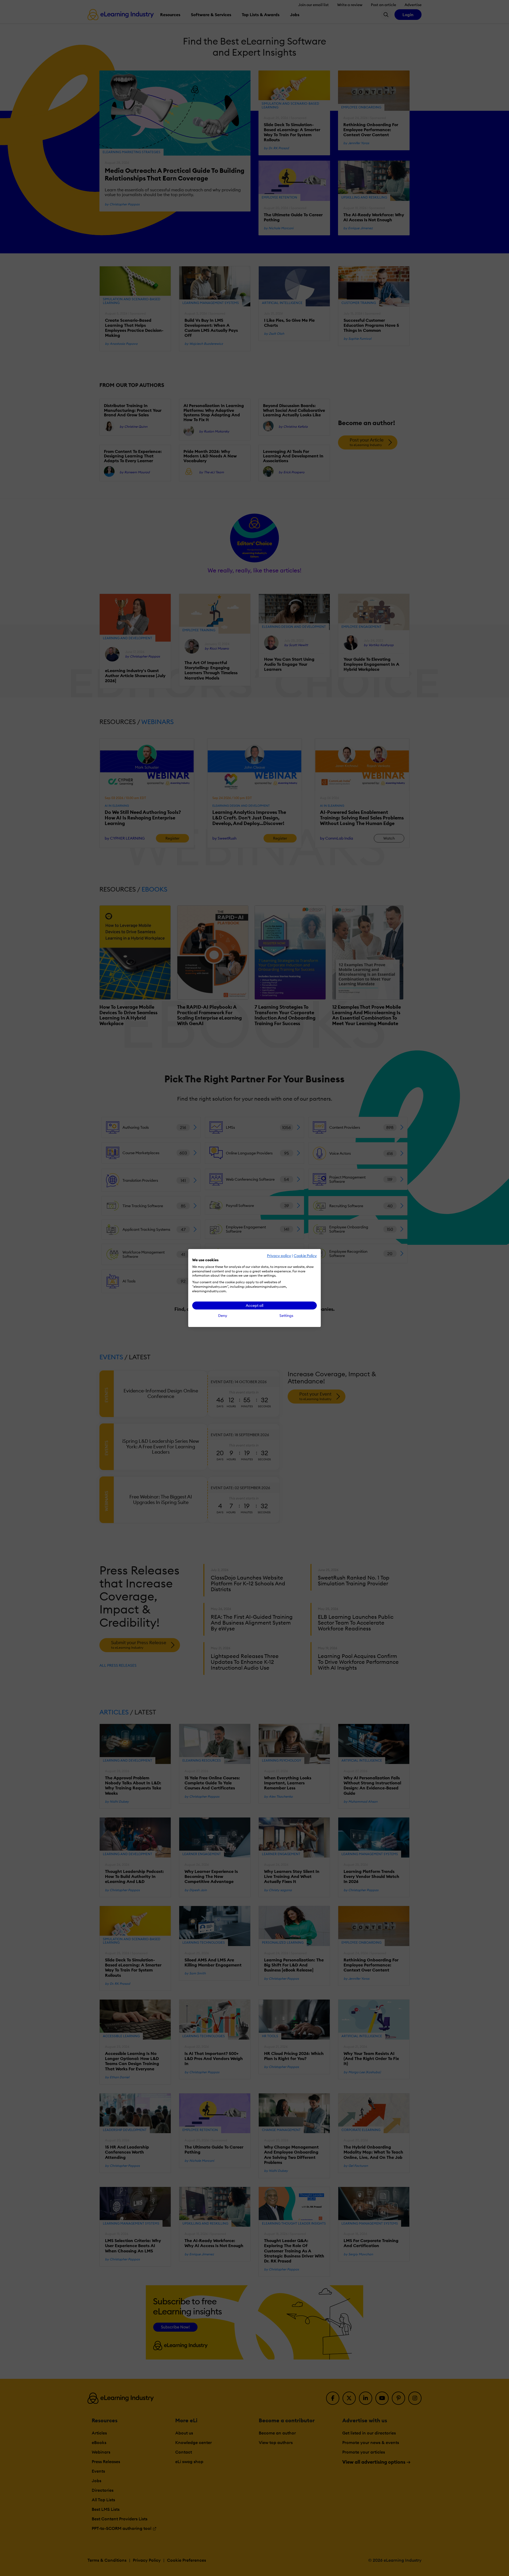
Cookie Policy (305, 1256)
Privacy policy (279, 1256)
